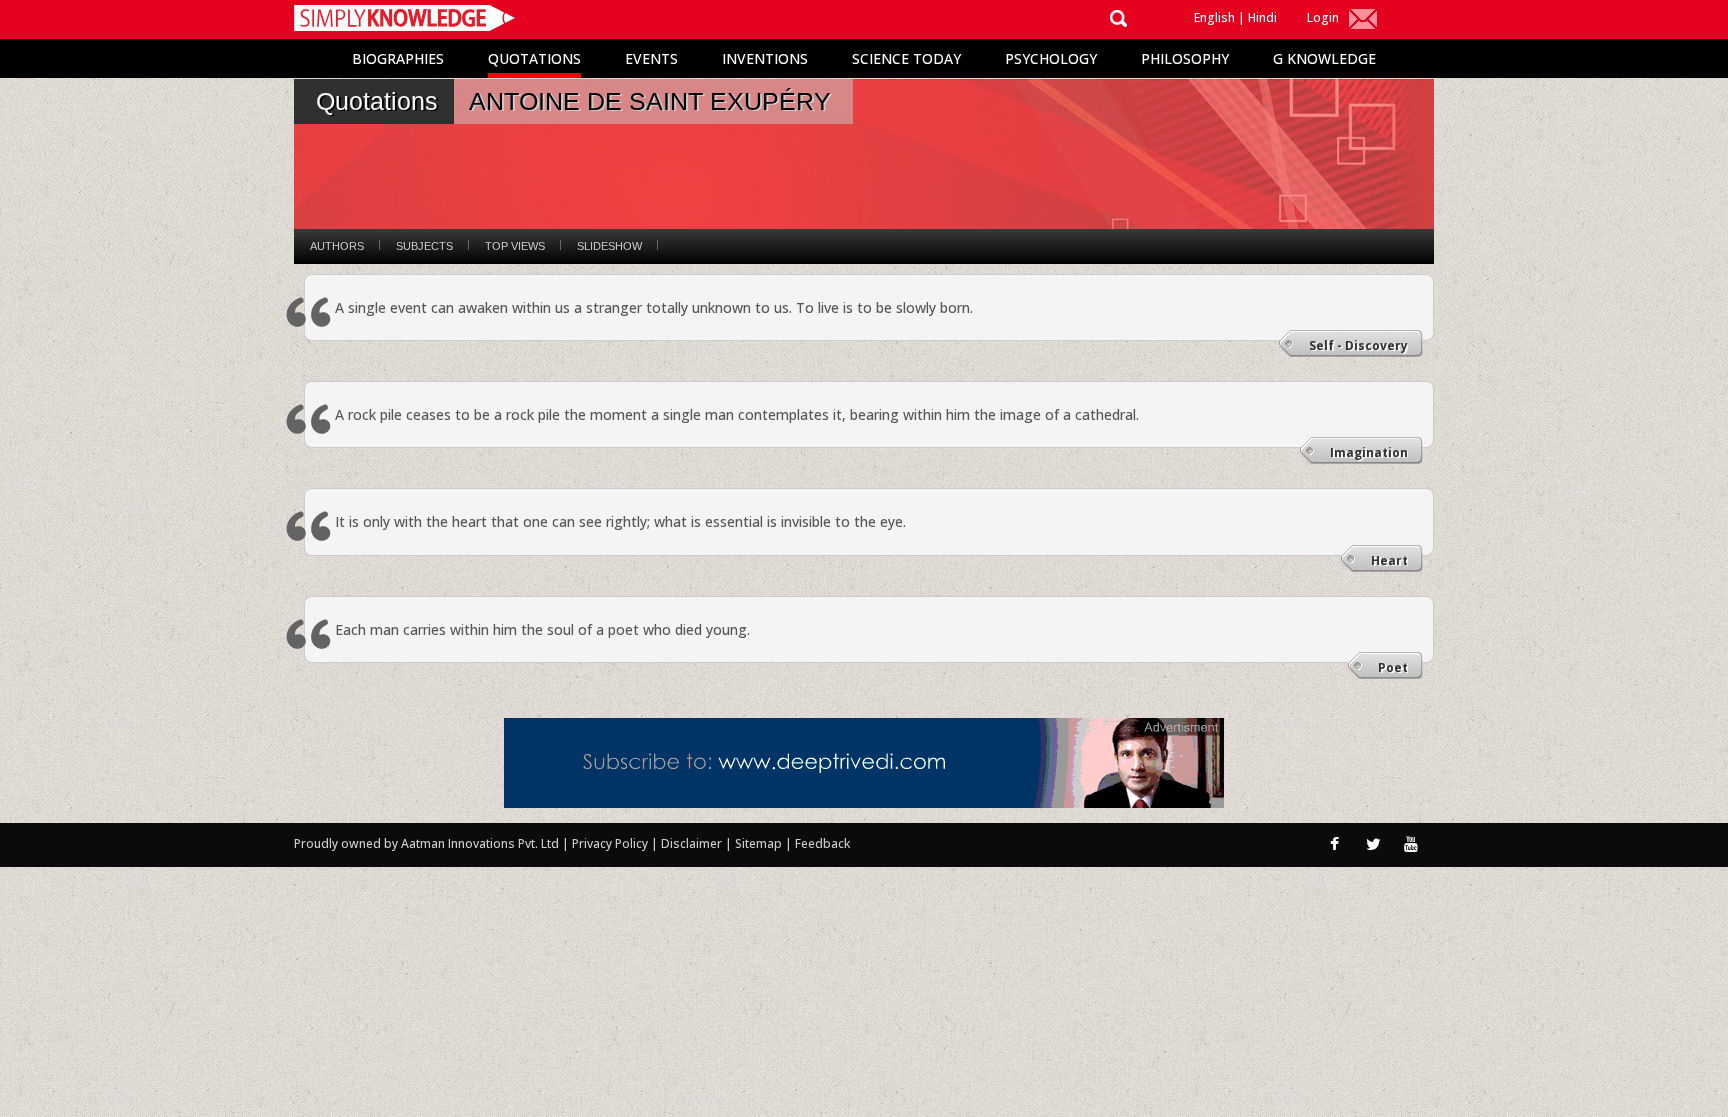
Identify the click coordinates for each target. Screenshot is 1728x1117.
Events (651, 58)
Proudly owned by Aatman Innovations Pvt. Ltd (426, 843)
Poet (1393, 667)
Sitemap (760, 843)
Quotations (534, 58)
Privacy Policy (611, 843)
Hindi (1262, 17)
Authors (337, 246)
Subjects (424, 246)
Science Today (906, 58)
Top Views (515, 246)
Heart (1389, 560)
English (1214, 17)
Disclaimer (691, 843)
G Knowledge (1324, 58)
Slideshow (609, 246)
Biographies (398, 58)
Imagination (1369, 452)
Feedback (822, 843)
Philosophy (1185, 58)
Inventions (765, 58)
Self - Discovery (1358, 345)
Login (1323, 17)
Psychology (1051, 58)
